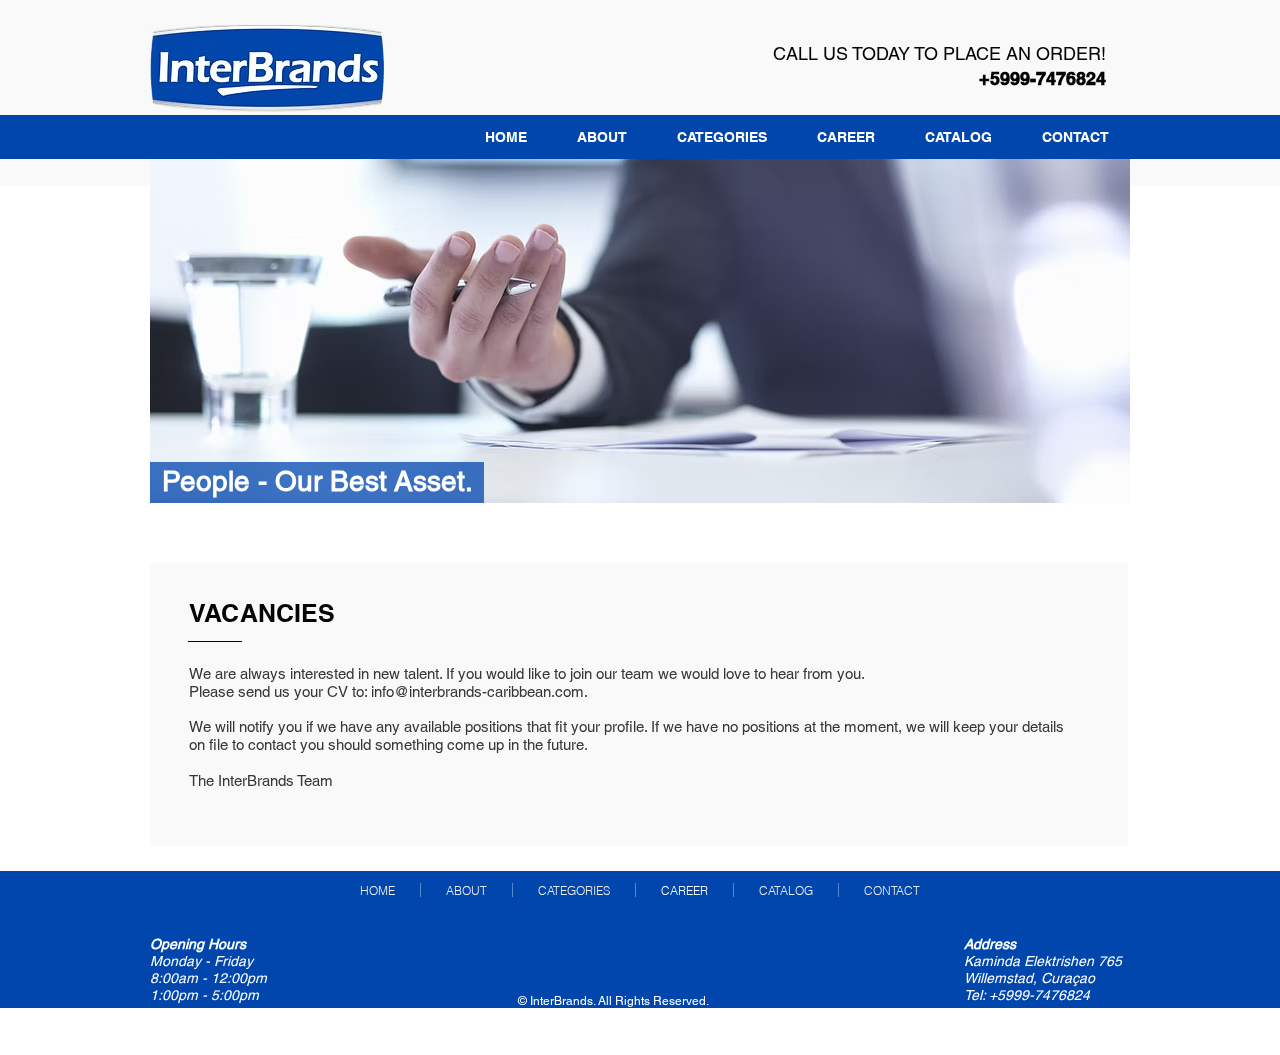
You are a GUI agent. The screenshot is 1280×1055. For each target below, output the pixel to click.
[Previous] (182, 331)
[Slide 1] (640, 477)
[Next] (1098, 331)
